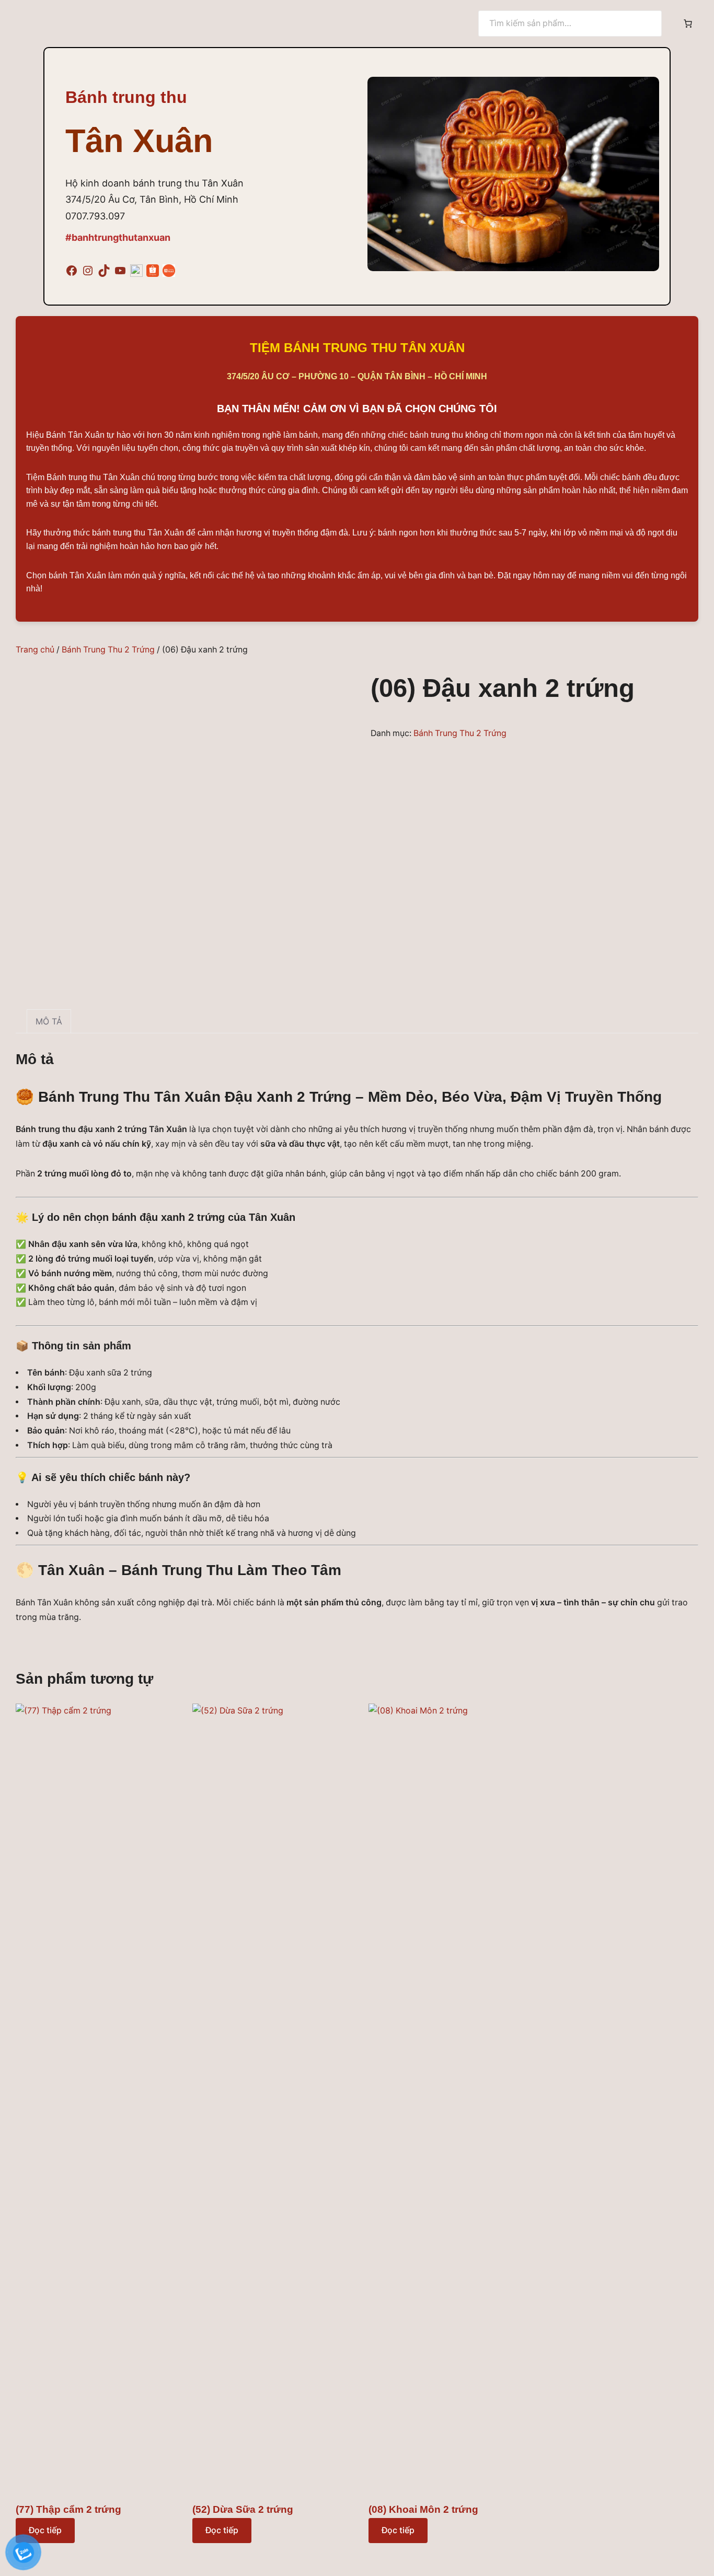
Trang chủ (35, 650)
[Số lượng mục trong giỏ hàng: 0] (688, 24)
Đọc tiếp (222, 2530)
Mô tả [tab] (49, 1021)
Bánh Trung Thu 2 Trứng (108, 650)
